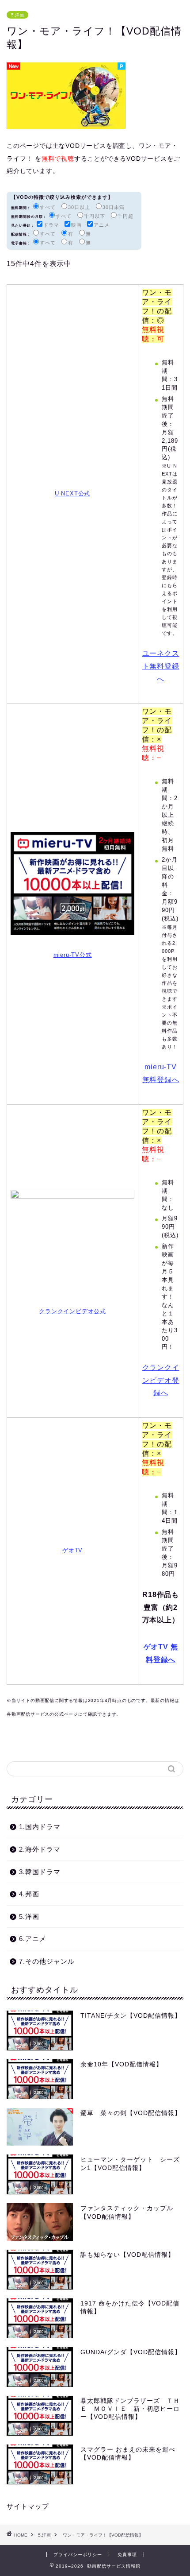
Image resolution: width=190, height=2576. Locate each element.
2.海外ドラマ (40, 1849)
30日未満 (114, 207)
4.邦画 (29, 1894)
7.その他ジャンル (47, 1961)
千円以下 (95, 216)
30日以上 (79, 207)
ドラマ (51, 225)
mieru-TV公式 (73, 955)
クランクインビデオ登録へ (161, 1380)
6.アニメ (33, 1939)
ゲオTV (72, 1550)
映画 (76, 225)
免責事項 (127, 2555)
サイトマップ (28, 2506)
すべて (48, 207)
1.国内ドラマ (40, 1827)
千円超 (125, 216)
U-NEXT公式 (72, 493)
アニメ (102, 225)
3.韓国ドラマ (40, 1872)
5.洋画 (17, 15)
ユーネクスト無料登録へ (161, 666)
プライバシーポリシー (78, 2555)
